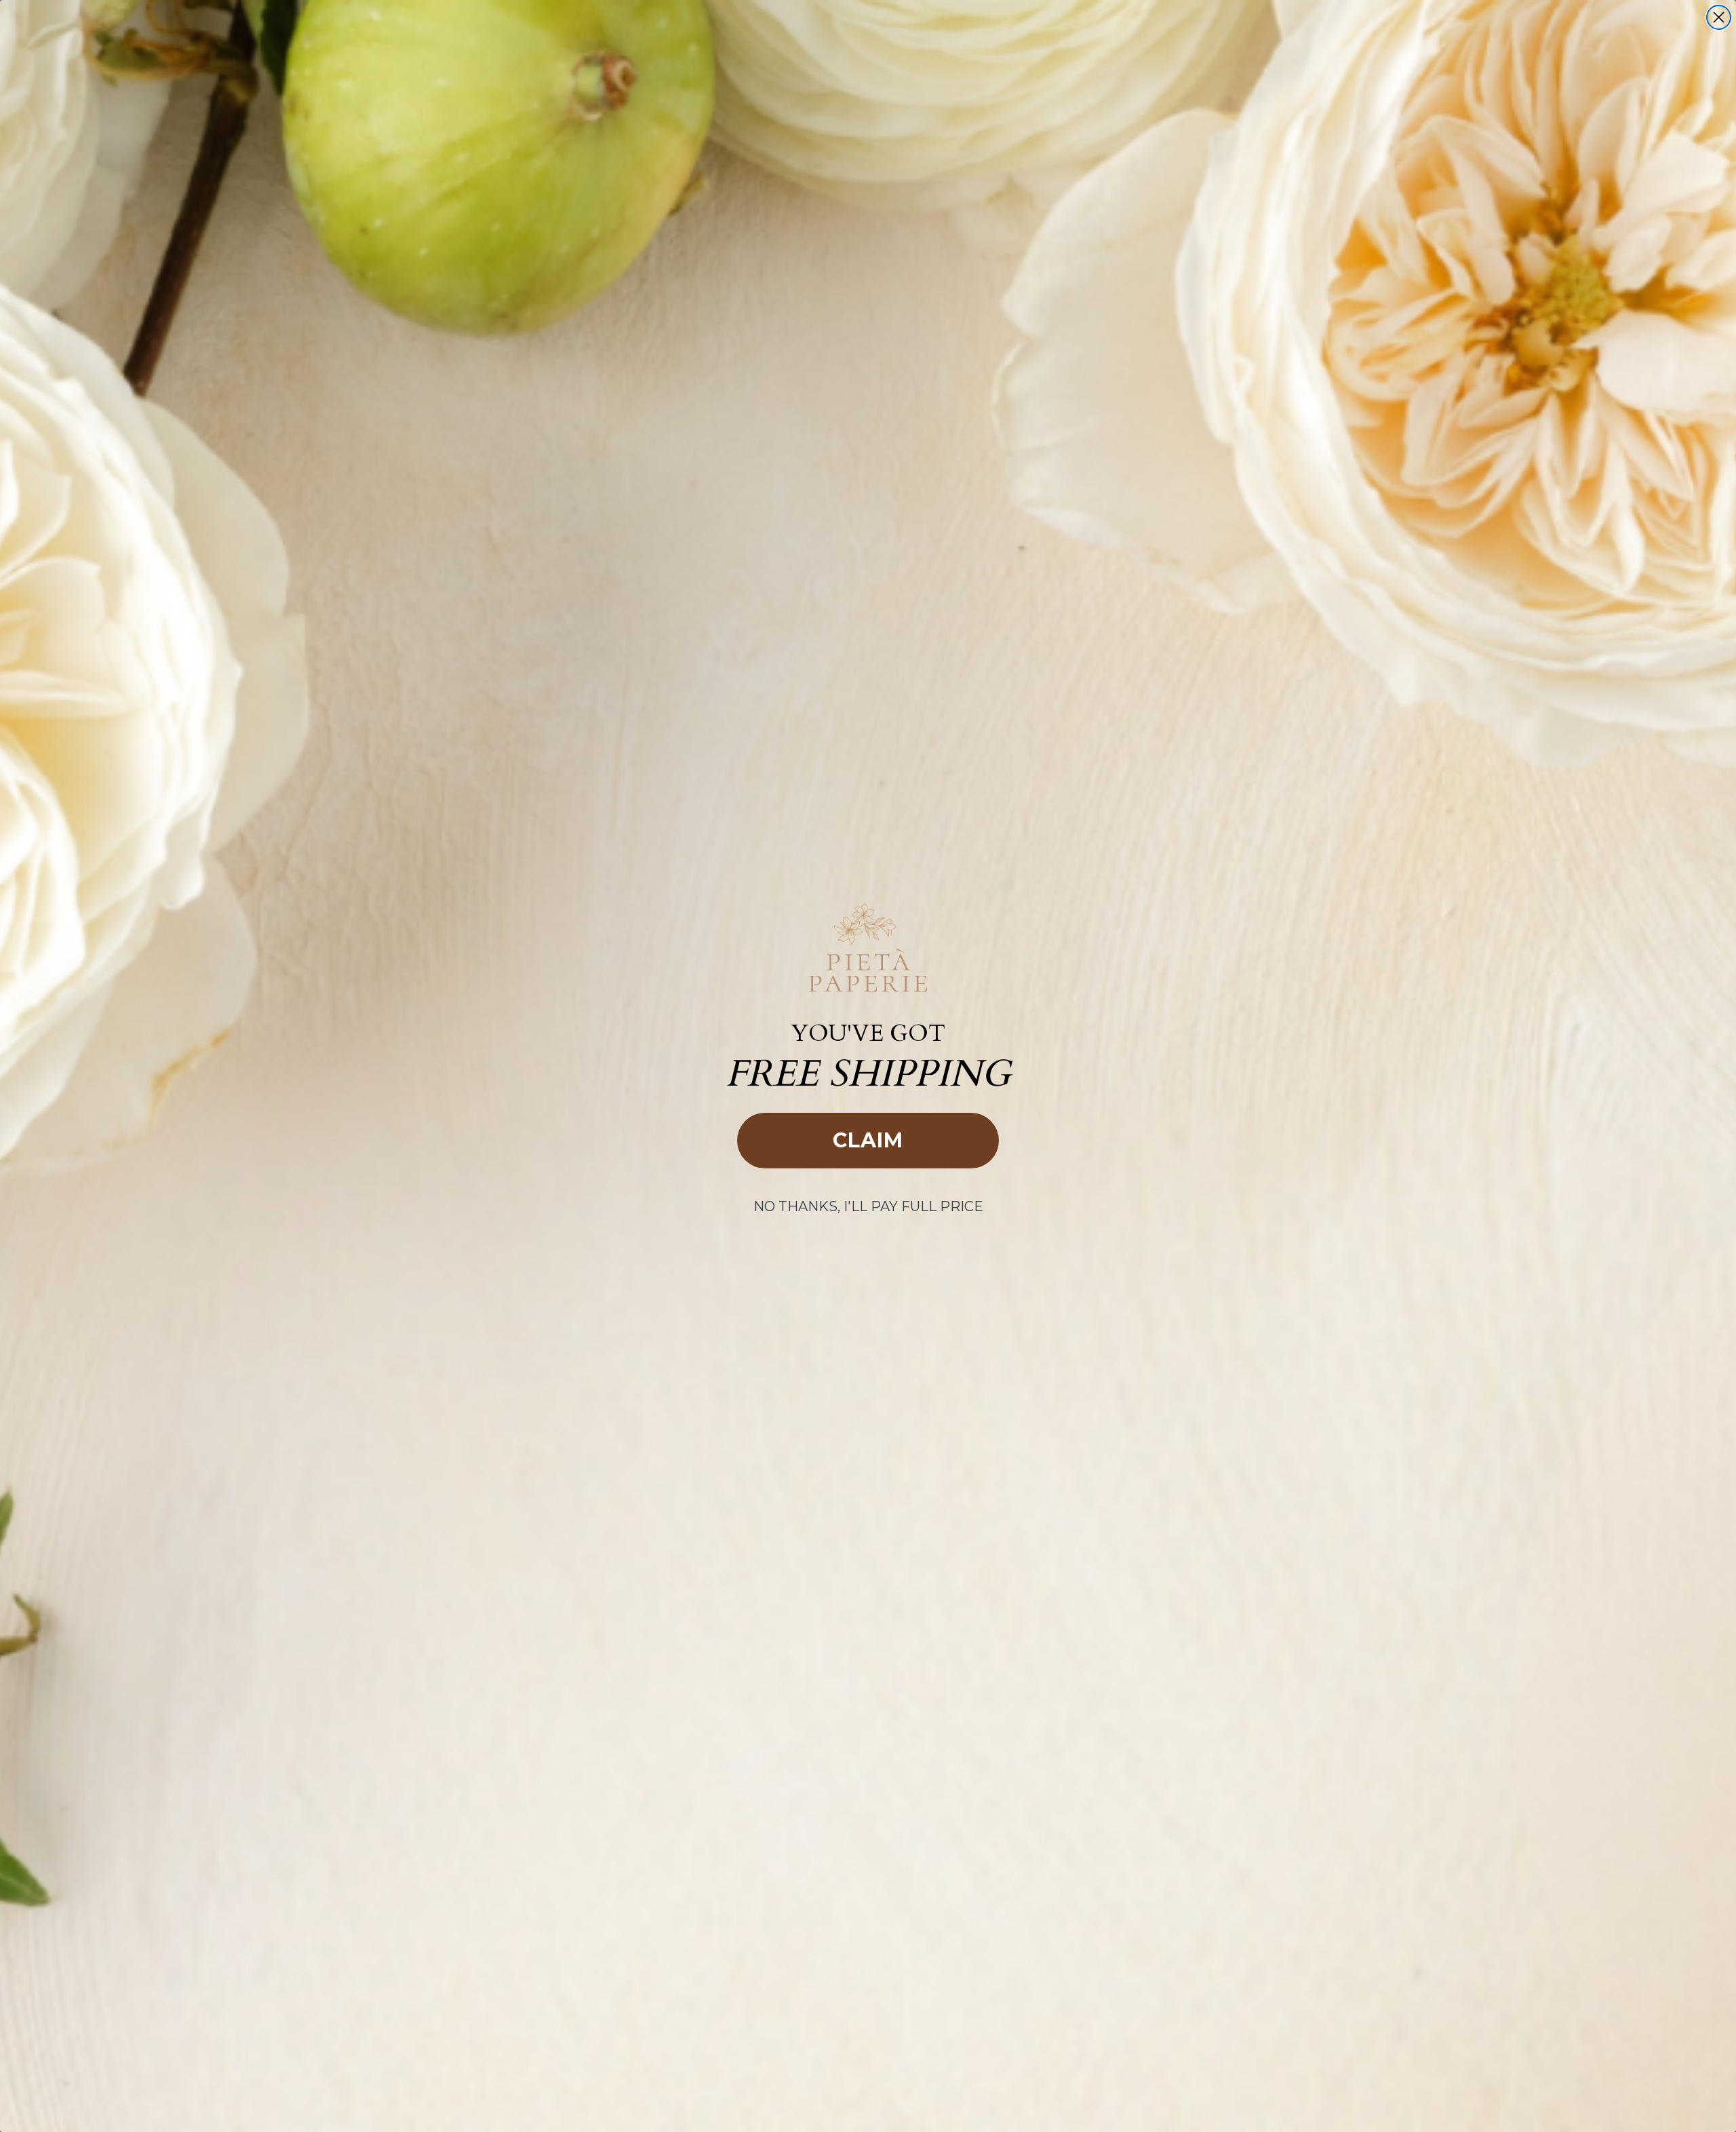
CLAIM (868, 1140)
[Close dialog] (1719, 17)
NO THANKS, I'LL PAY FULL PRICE (868, 1206)
